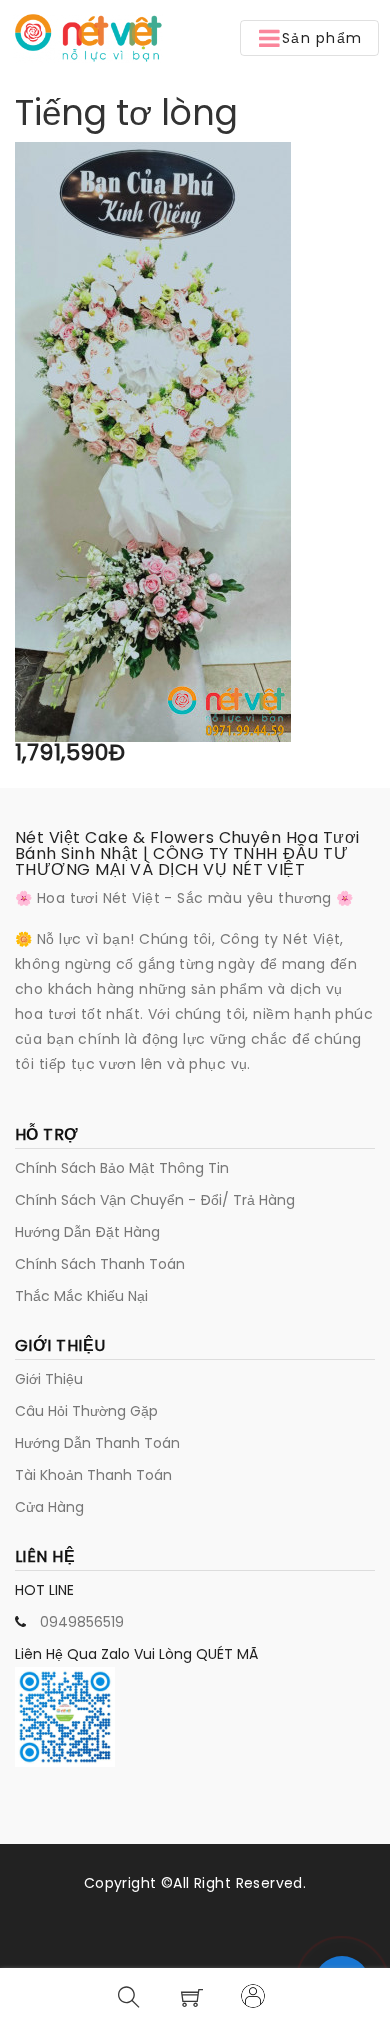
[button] (309, 38)
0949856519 (82, 1622)
